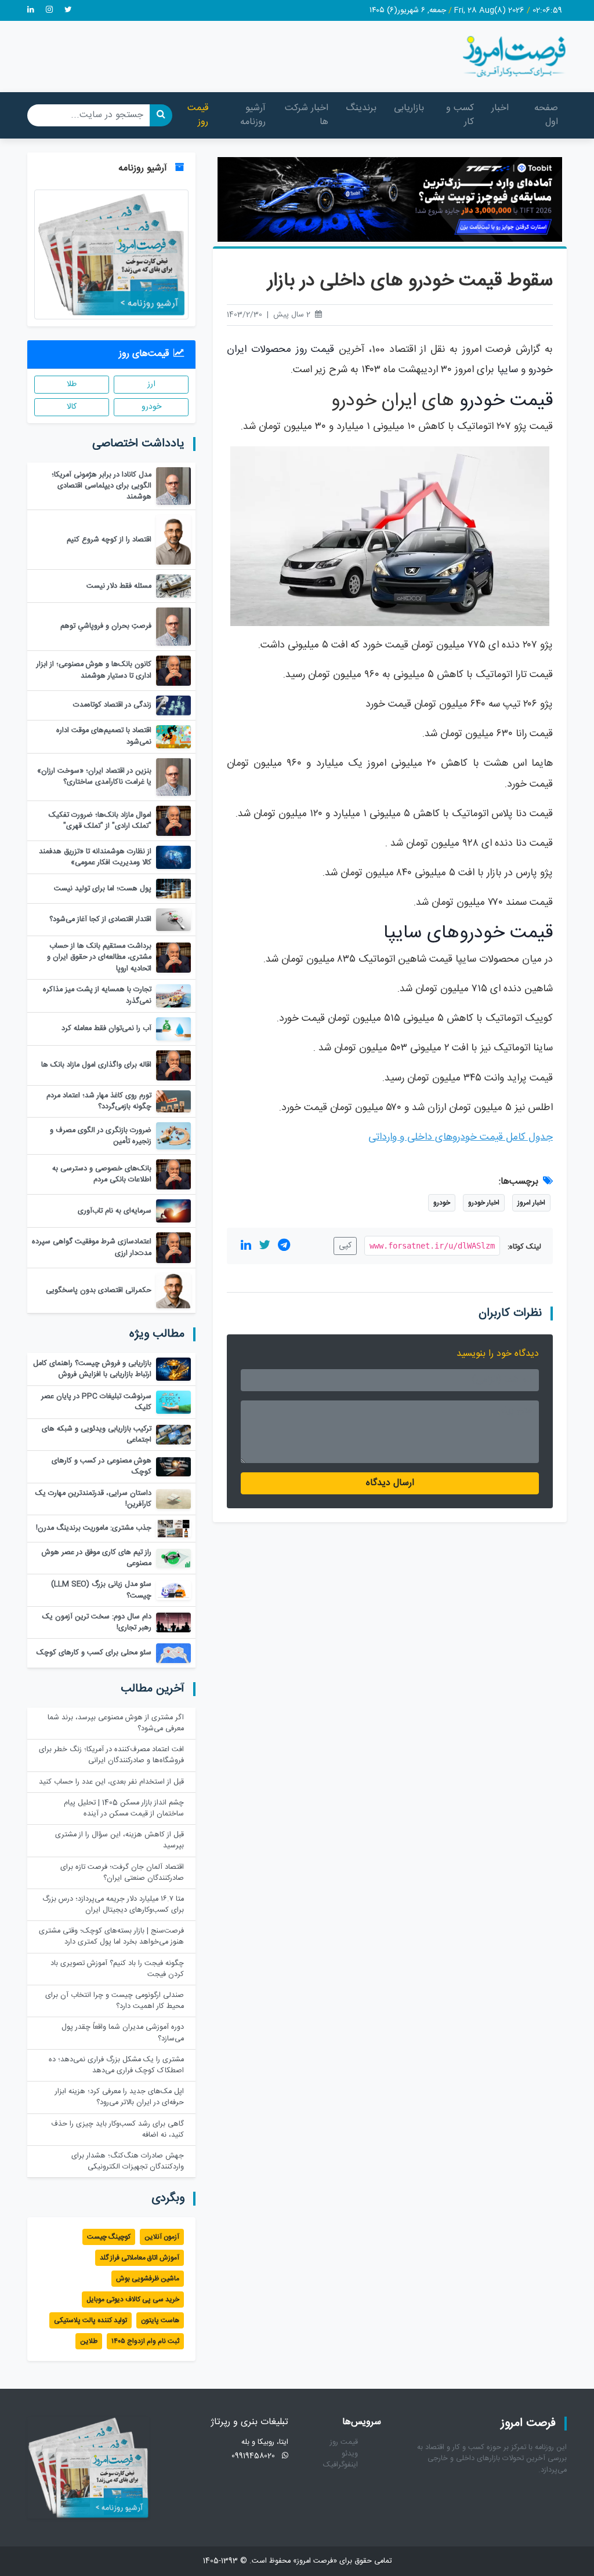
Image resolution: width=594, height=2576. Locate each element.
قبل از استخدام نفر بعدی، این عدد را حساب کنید (111, 1782)
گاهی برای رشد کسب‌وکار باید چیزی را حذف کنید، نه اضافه (117, 2130)
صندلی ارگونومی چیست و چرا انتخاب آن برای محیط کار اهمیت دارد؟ (115, 2001)
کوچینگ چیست (109, 2237)
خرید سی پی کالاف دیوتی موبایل (133, 2300)
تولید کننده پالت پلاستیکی (90, 2320)
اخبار (500, 108)
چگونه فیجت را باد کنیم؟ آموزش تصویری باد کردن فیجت (117, 1969)
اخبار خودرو (484, 1203)
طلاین (89, 2341)
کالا (72, 407)
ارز (151, 384)
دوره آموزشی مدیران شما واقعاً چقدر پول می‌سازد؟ (123, 2033)
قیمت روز (198, 115)
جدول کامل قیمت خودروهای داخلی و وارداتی (461, 1138)
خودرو (442, 1203)
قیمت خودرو (506, 401)
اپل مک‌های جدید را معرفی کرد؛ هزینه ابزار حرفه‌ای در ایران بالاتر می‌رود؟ (119, 2097)
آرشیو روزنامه (253, 115)
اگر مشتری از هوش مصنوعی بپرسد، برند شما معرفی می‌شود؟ (116, 1723)
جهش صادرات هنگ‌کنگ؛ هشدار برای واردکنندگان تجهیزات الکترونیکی (128, 2162)
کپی (345, 1246)
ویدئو (350, 2454)
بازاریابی (409, 108)
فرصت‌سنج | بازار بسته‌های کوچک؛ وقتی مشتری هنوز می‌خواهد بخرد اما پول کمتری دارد (111, 1937)
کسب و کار (460, 115)
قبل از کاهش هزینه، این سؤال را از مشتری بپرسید (119, 1840)
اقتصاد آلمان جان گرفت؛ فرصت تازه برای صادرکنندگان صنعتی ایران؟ (122, 1873)
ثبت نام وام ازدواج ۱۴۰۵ (145, 2341)
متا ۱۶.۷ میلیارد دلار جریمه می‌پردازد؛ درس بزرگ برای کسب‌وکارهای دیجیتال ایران (113, 1905)
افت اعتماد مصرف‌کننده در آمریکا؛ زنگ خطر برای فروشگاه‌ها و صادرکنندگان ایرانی (111, 1755)
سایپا (508, 370)
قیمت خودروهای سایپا (468, 933)
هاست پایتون (160, 2320)
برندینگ (361, 108)
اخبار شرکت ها (307, 115)
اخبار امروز (531, 1203)
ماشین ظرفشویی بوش (148, 2279)
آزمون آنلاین (162, 2237)
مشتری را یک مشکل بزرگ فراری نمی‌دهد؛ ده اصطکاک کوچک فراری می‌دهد (116, 2065)
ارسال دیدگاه (390, 1483)
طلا (72, 384)
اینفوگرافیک (341, 2465)
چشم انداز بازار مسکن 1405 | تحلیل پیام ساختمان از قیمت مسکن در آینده (124, 1809)
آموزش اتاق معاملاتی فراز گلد (140, 2258)
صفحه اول (546, 115)
